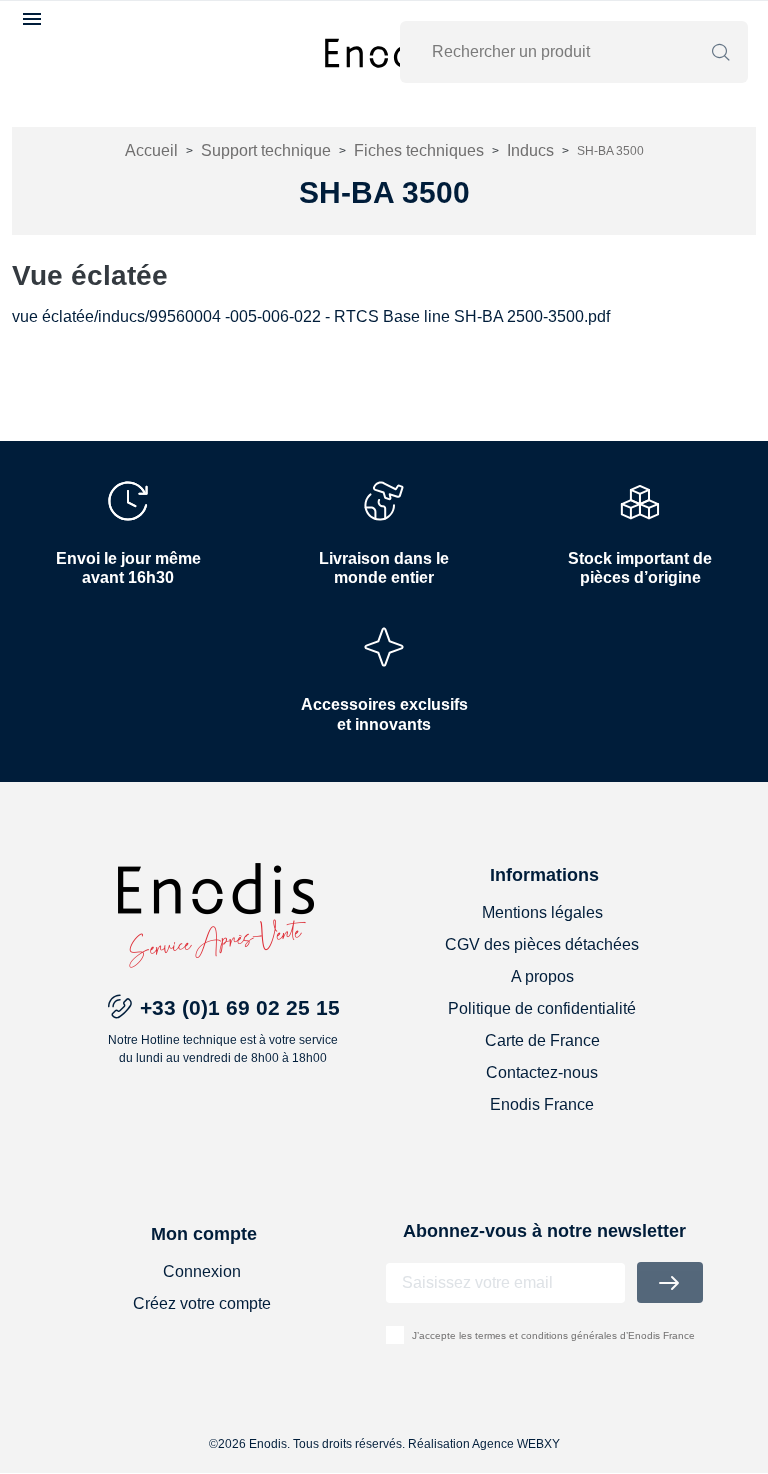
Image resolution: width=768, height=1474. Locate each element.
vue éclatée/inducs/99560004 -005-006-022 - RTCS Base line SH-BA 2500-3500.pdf (311, 316)
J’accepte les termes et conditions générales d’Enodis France (553, 1335)
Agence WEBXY (516, 1444)
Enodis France (542, 1104)
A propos (542, 976)
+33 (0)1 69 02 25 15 (240, 1007)
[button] (34, 19)
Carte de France (542, 1040)
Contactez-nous (542, 1072)
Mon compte (204, 1234)
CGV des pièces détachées (542, 944)
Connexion (202, 1271)
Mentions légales (542, 912)
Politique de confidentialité (542, 1008)
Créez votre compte (202, 1303)
